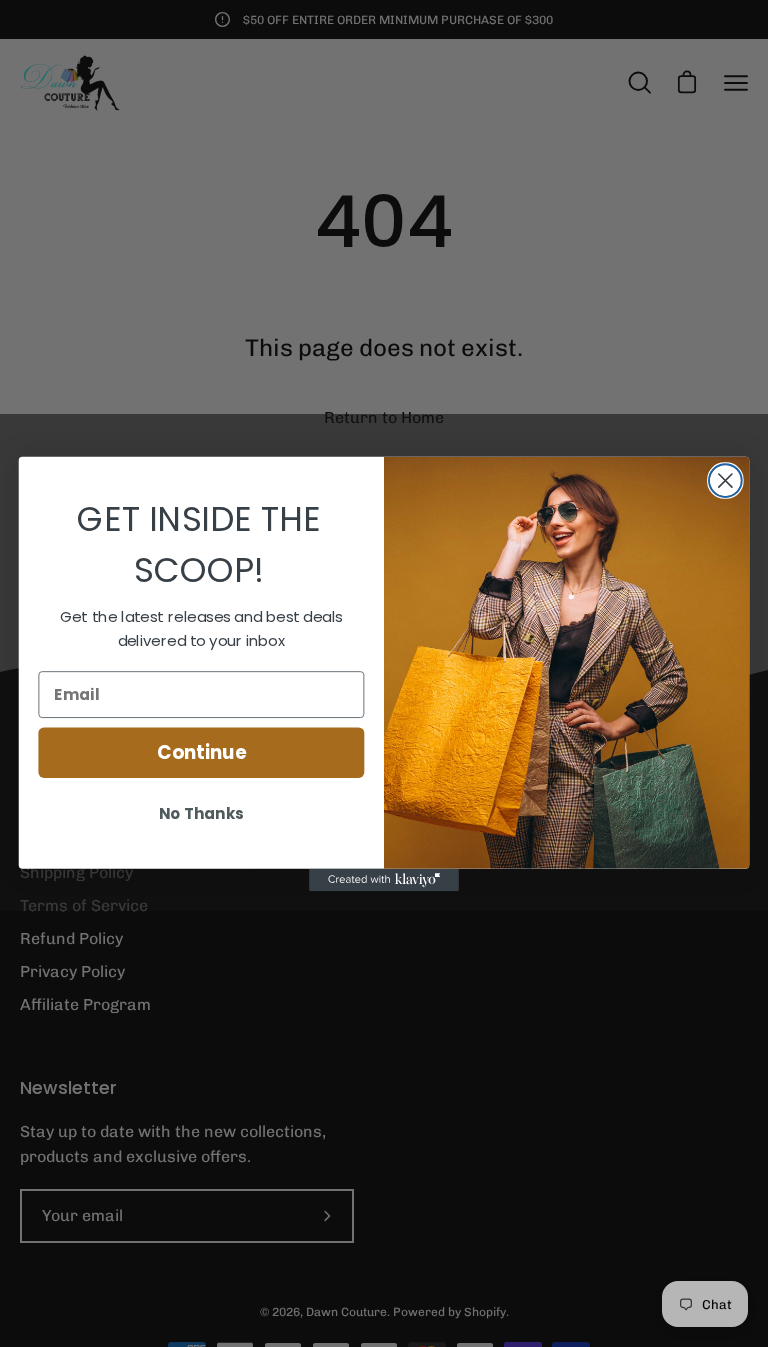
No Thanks (201, 814)
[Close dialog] (725, 480)
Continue (201, 752)
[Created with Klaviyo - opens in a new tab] (384, 879)
